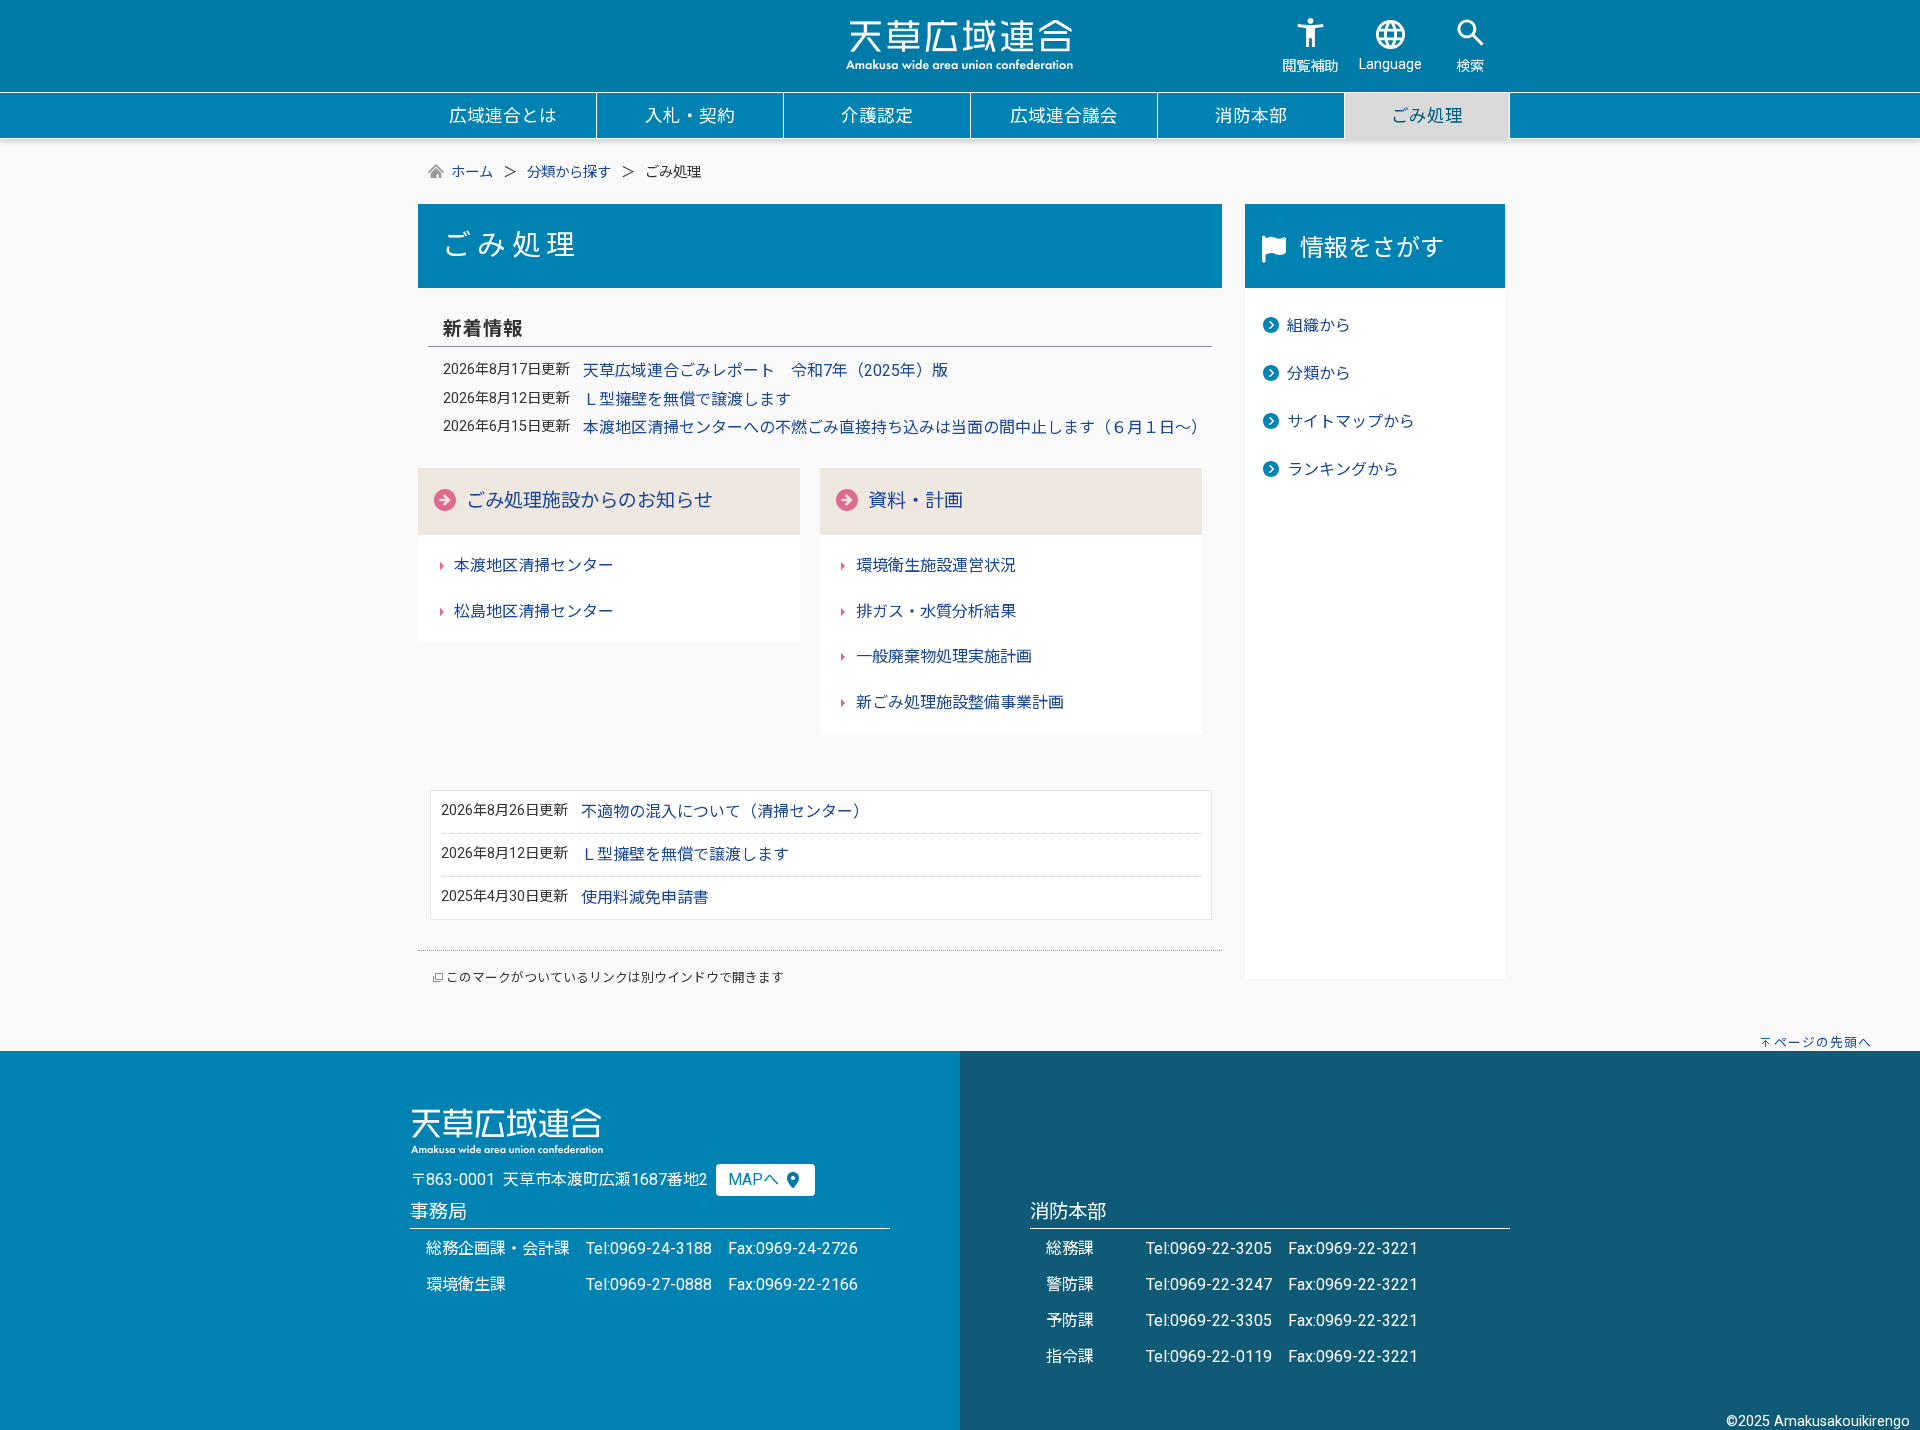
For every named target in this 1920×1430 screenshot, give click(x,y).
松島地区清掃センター (534, 611)
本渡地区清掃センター (534, 565)
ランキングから (1343, 469)
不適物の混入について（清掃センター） (725, 811)
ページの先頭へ (1823, 1042)
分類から (1319, 373)
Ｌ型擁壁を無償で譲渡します (687, 399)
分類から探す (569, 172)
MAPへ (755, 1179)
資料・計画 (915, 500)
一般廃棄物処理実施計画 (944, 656)
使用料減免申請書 (645, 897)
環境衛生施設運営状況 (936, 565)
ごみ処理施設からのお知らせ (589, 500)
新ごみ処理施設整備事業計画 (960, 702)
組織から (1319, 325)
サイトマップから (1351, 421)
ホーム (472, 172)
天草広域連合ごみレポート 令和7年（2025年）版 (765, 370)
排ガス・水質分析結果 (936, 611)
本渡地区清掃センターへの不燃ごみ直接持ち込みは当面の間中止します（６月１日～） (895, 427)
